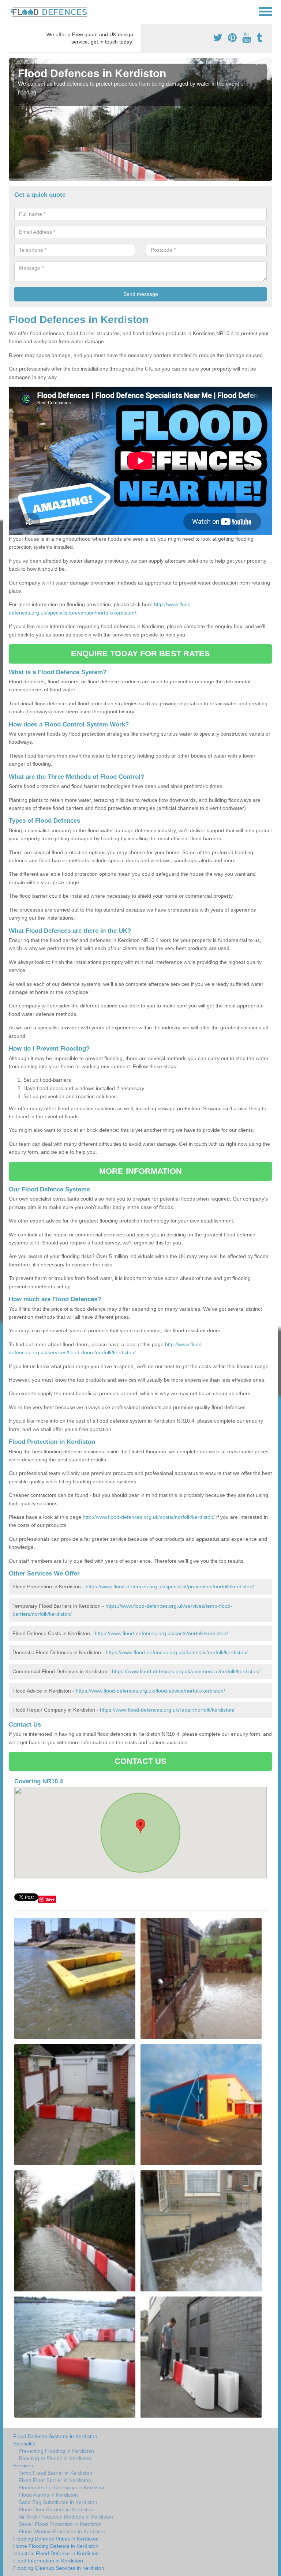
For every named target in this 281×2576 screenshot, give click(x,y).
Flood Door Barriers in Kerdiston (56, 2509)
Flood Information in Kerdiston (48, 2561)
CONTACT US (141, 1761)
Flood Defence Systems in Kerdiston (55, 2436)
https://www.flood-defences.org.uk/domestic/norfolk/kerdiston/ (177, 1652)
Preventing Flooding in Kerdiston (56, 2451)
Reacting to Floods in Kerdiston (55, 2458)
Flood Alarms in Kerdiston (48, 2495)
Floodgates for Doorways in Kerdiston (62, 2487)
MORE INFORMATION (140, 1171)
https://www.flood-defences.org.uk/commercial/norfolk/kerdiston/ (186, 1671)
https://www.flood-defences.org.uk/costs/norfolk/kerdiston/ (161, 1633)
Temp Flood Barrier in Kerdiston (55, 2473)
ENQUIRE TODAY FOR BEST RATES (141, 654)
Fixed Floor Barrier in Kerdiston (55, 2480)
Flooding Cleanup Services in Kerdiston (59, 2568)
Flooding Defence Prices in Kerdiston (56, 2539)
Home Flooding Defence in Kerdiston (56, 2546)
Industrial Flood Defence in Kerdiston (56, 2553)
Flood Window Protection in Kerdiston (62, 2531)
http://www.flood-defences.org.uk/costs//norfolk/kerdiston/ (149, 1517)
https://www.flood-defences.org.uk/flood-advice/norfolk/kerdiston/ (150, 1691)
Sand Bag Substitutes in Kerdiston (58, 2502)
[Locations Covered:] (12, 11)
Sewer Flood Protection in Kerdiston (60, 2524)
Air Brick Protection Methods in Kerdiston (66, 2517)
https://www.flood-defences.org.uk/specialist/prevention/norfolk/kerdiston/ (170, 1586)
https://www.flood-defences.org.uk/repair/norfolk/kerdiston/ (167, 1710)
